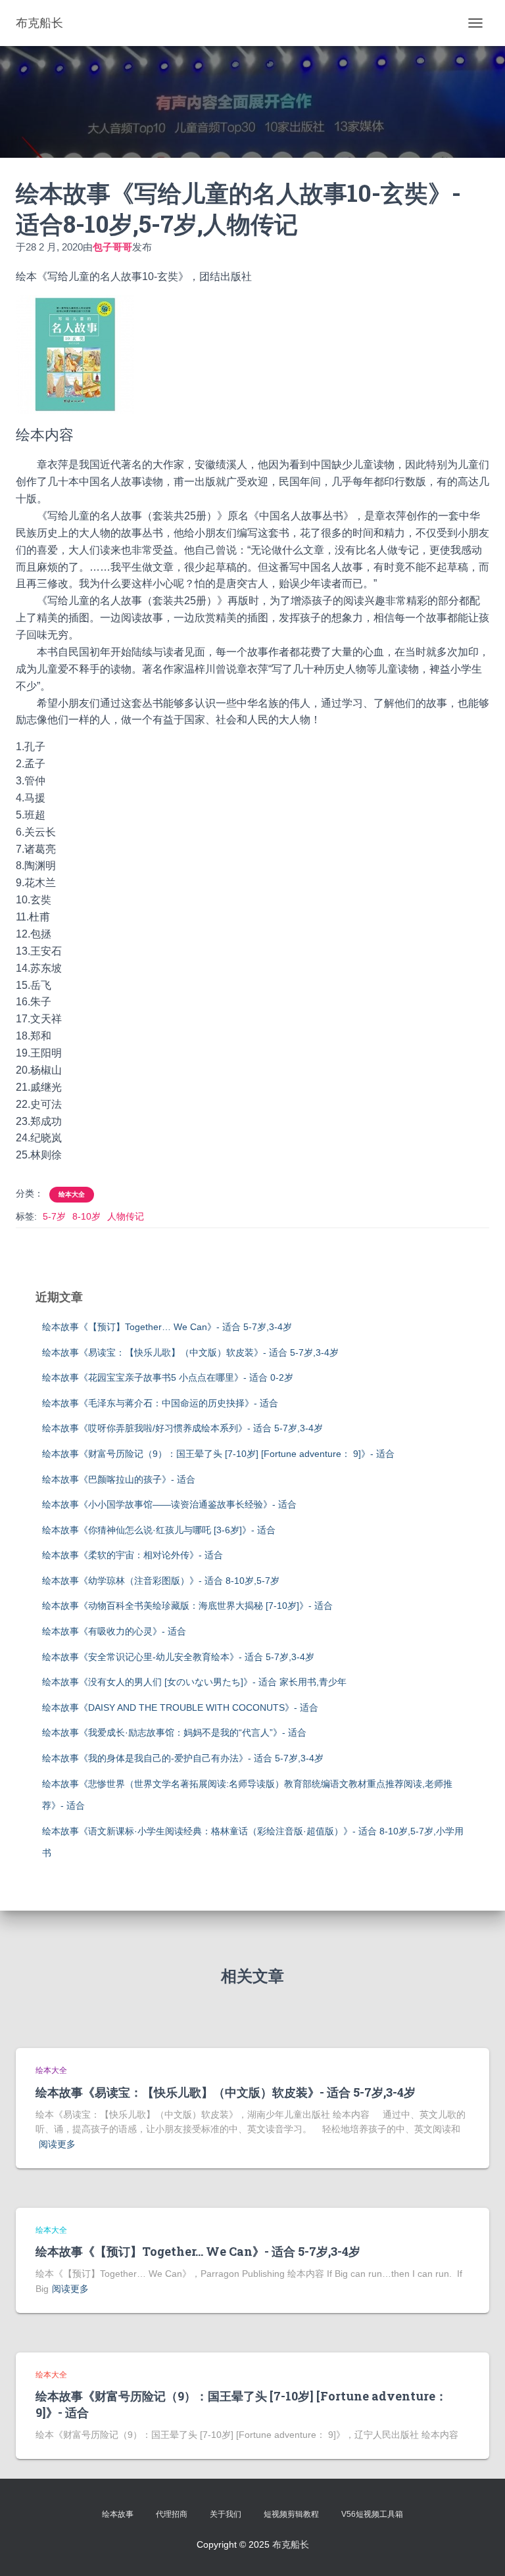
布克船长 (291, 2544)
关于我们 (226, 2514)
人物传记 (126, 1216)
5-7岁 (54, 1216)
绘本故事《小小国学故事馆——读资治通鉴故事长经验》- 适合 (169, 1504)
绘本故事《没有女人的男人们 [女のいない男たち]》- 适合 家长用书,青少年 (194, 1682)
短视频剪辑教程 (291, 2514)
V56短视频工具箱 (372, 2514)
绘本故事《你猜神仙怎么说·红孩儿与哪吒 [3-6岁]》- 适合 (159, 1530)
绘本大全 (72, 1194)
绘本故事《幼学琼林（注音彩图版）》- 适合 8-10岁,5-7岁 (161, 1581)
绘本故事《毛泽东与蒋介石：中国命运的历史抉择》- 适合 (160, 1403)
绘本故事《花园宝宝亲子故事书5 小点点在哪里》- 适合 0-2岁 (168, 1377)
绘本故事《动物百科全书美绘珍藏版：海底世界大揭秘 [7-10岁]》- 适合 (187, 1606)
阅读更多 (57, 2144)
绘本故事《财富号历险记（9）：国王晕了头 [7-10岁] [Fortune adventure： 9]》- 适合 (218, 1454)
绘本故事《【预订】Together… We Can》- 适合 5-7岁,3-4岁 (167, 1327)
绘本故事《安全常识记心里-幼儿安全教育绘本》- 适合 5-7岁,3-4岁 (178, 1657)
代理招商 (172, 2514)
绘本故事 (118, 2514)
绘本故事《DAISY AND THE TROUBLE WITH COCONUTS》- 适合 (180, 1707)
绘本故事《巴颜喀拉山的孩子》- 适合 (119, 1479)
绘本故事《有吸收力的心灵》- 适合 (114, 1631)
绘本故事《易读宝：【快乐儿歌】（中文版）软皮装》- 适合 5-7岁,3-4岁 (190, 1352)
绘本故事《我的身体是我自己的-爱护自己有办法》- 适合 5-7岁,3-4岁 (183, 1758)
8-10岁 (86, 1216)
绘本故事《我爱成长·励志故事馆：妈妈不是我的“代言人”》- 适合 (174, 1732)
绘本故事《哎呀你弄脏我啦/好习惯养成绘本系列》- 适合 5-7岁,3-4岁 (182, 1428)
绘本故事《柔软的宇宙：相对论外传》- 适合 (132, 1555)
